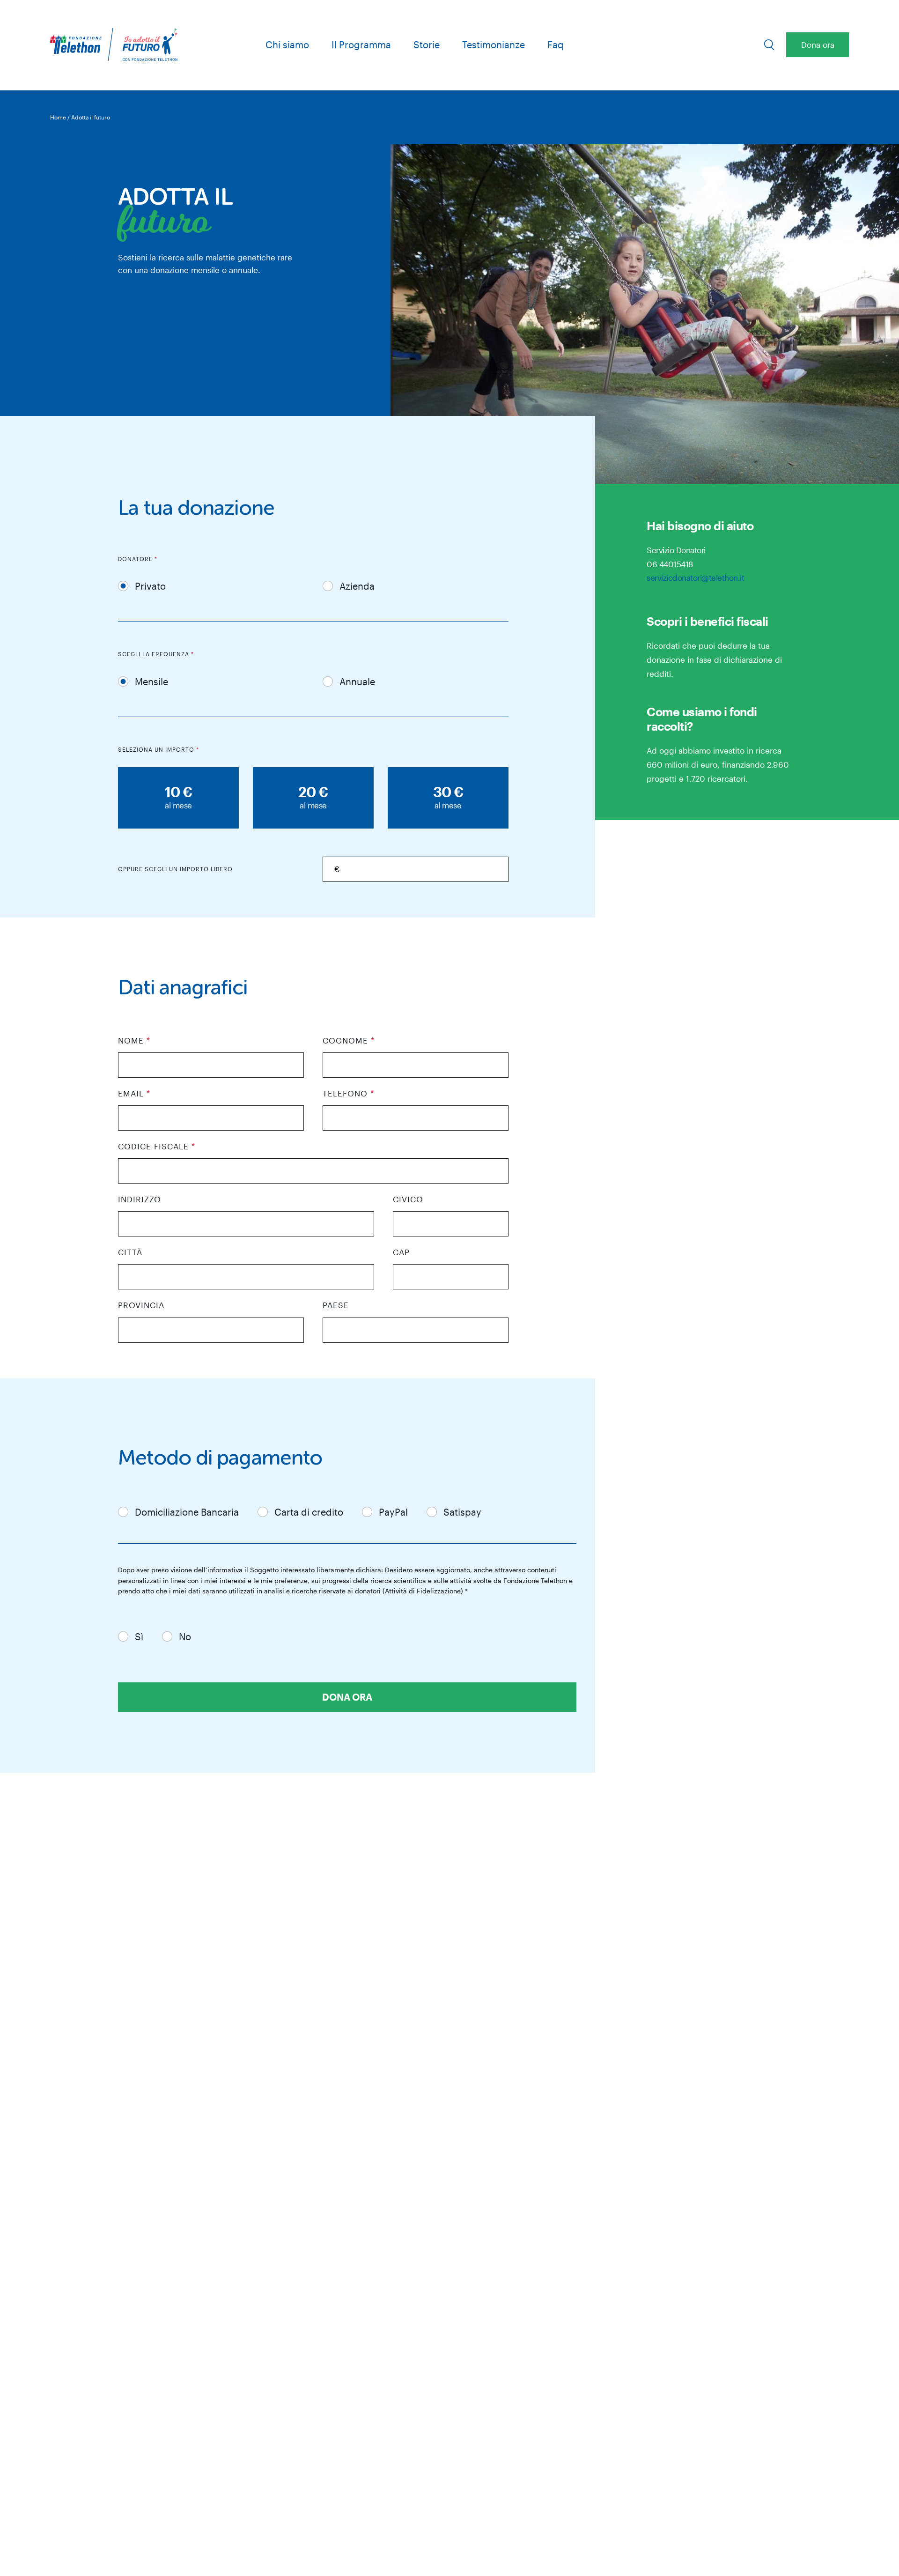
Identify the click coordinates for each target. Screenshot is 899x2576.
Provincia (141, 1305)
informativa (225, 1570)
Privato (150, 586)
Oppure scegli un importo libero (175, 869)
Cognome (349, 1040)
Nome (134, 1040)
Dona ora (818, 44)
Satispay (462, 1512)
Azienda (357, 586)
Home (58, 117)
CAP (401, 1252)
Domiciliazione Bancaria (187, 1512)
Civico (408, 1199)
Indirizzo (140, 1199)
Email (134, 1093)
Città (130, 1252)
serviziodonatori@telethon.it (695, 577)
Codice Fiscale (157, 1146)
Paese (336, 1305)
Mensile (151, 681)
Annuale (357, 681)
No (185, 1636)
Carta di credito (309, 1512)
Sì (139, 1636)
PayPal (393, 1512)
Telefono (348, 1093)
